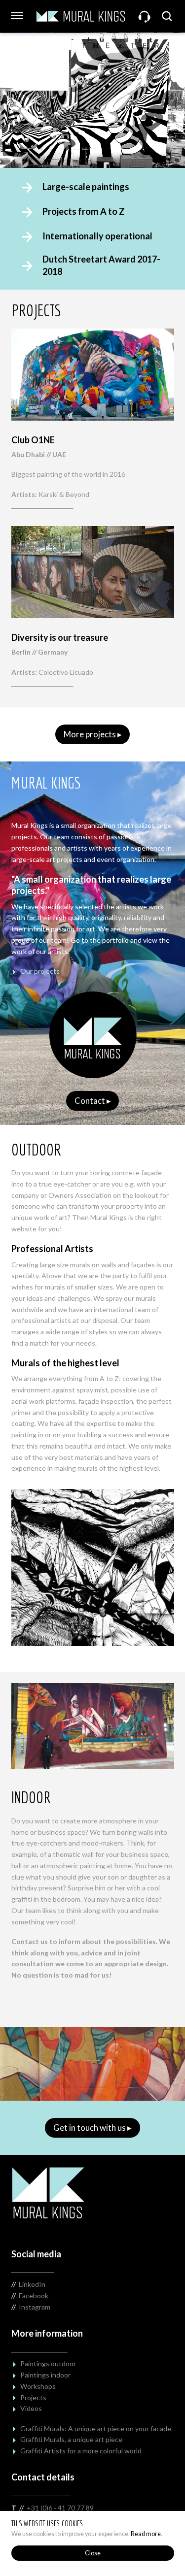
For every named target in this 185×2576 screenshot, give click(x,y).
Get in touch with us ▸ (92, 2128)
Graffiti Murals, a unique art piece (71, 2439)
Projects (33, 2397)
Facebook (34, 2295)
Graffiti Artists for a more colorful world (81, 2451)
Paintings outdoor (48, 2363)
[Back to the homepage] (81, 16)
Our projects (40, 971)
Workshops (38, 2386)
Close (93, 2553)
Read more (146, 2534)
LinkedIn (32, 2284)
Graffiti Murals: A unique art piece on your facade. (96, 2428)
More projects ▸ (93, 734)
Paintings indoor (45, 2375)
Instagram (35, 2307)
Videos (31, 2408)
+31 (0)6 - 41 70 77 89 (60, 2508)
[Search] (168, 16)
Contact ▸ (93, 1101)
